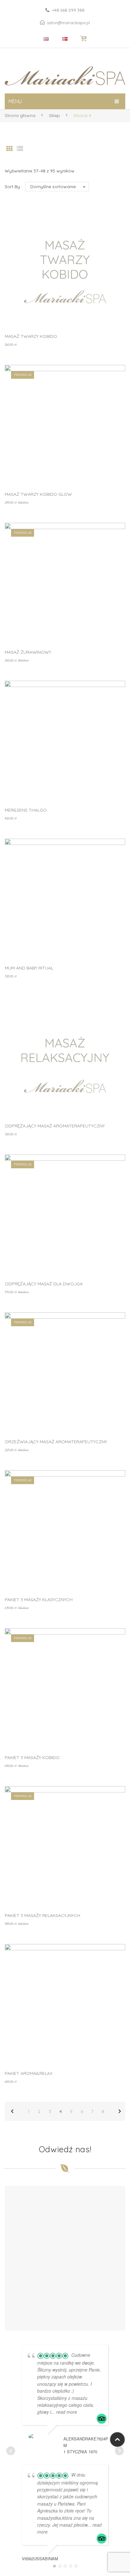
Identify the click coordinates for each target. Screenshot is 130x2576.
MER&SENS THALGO (26, 810)
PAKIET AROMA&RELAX (29, 2073)
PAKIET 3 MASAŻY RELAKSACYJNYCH (42, 1915)
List (20, 149)
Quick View (112, 314)
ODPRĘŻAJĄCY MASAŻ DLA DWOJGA (44, 1284)
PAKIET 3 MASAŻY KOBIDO (32, 1757)
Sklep (54, 115)
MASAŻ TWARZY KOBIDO (31, 336)
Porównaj (112, 237)
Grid (9, 149)
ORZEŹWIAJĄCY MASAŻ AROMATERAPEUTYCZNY (56, 1442)
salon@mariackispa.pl (68, 23)
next (120, 2111)
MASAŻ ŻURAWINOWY (28, 652)
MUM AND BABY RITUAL (29, 968)
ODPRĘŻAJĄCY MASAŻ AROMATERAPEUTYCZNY (55, 1126)
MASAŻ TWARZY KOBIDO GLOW (38, 494)
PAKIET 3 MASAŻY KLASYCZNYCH (39, 1600)
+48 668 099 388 (68, 10)
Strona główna (20, 115)
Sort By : (13, 187)
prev (12, 2111)
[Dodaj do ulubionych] (112, 220)
